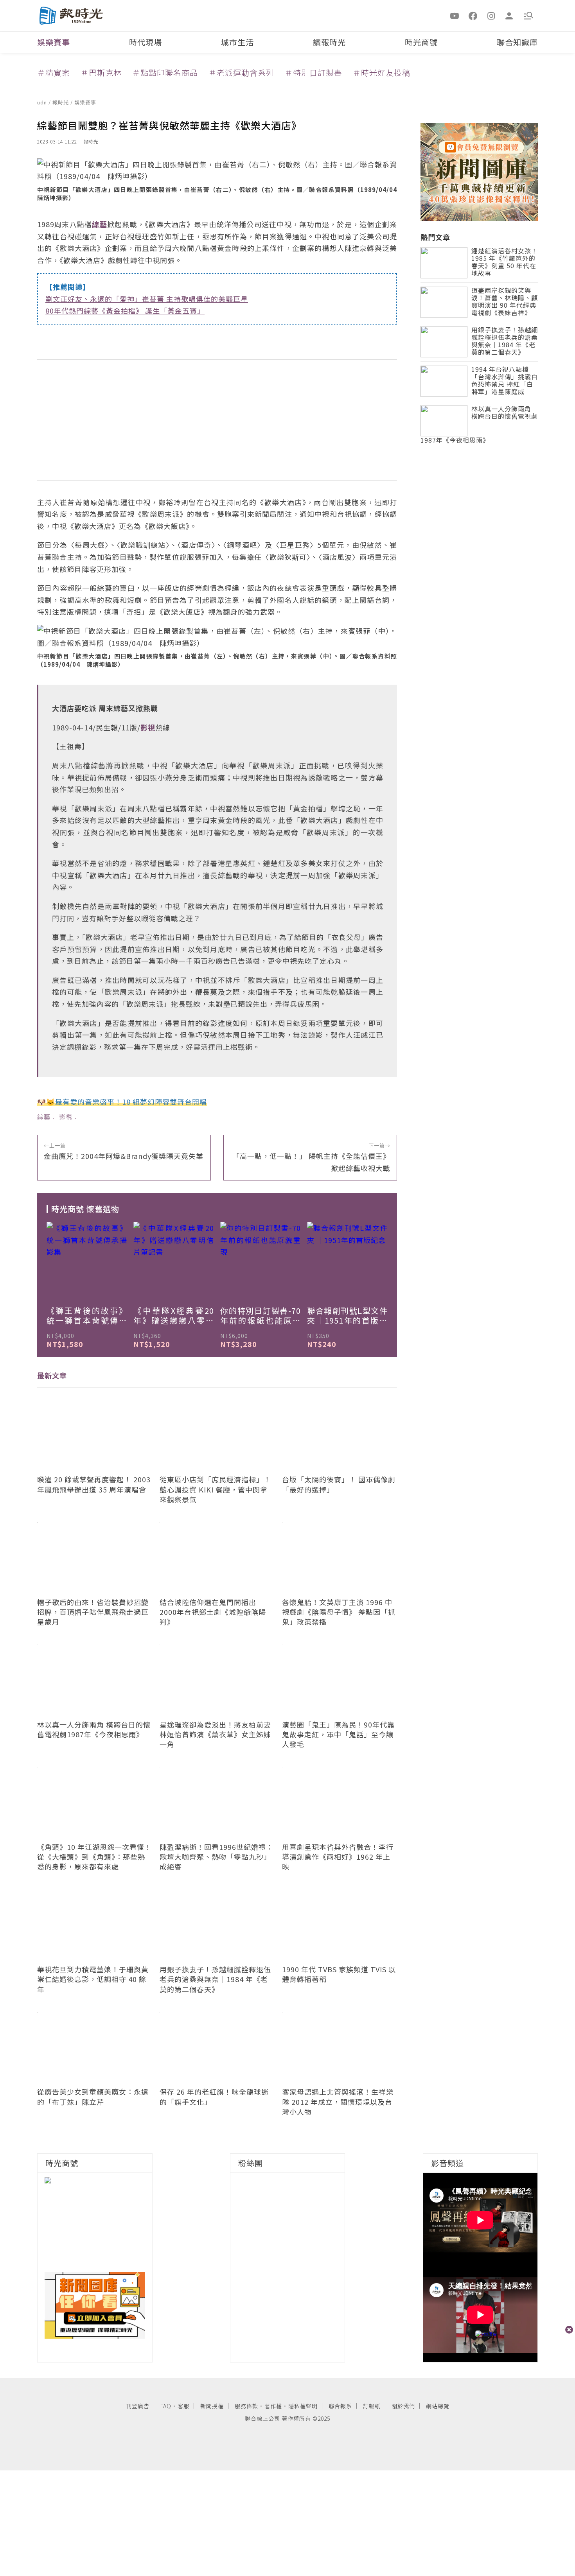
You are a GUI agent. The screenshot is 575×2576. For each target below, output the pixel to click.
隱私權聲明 (303, 2406)
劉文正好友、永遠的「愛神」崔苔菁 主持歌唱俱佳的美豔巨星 (147, 299)
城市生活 (237, 42)
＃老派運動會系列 (241, 73)
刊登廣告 (138, 2406)
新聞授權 (212, 2406)
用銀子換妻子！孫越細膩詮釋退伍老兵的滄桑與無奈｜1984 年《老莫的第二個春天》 (505, 342)
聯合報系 (340, 2406)
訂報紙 (372, 2406)
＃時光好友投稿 (382, 73)
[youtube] (455, 15)
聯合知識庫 (517, 42)
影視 (66, 1116)
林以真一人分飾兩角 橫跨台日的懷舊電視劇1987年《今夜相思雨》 (479, 425)
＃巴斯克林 (101, 73)
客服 (183, 2406)
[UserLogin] (509, 15)
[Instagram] (491, 15)
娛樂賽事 (54, 42)
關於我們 (403, 2406)
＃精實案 (54, 73)
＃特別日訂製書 (314, 73)
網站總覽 (438, 2406)
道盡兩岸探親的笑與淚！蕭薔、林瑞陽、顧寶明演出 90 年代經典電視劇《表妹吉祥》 (505, 302)
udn (43, 102)
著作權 (273, 2406)
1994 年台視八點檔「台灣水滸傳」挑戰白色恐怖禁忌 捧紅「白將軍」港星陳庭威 (505, 381)
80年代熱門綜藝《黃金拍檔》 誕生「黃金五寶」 (125, 310)
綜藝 (44, 1116)
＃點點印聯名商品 (165, 73)
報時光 (61, 102)
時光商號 (421, 42)
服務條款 (246, 2406)
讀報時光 (329, 42)
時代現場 (146, 42)
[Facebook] (473, 15)
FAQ (166, 2406)
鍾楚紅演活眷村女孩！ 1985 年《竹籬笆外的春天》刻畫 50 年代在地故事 (505, 263)
